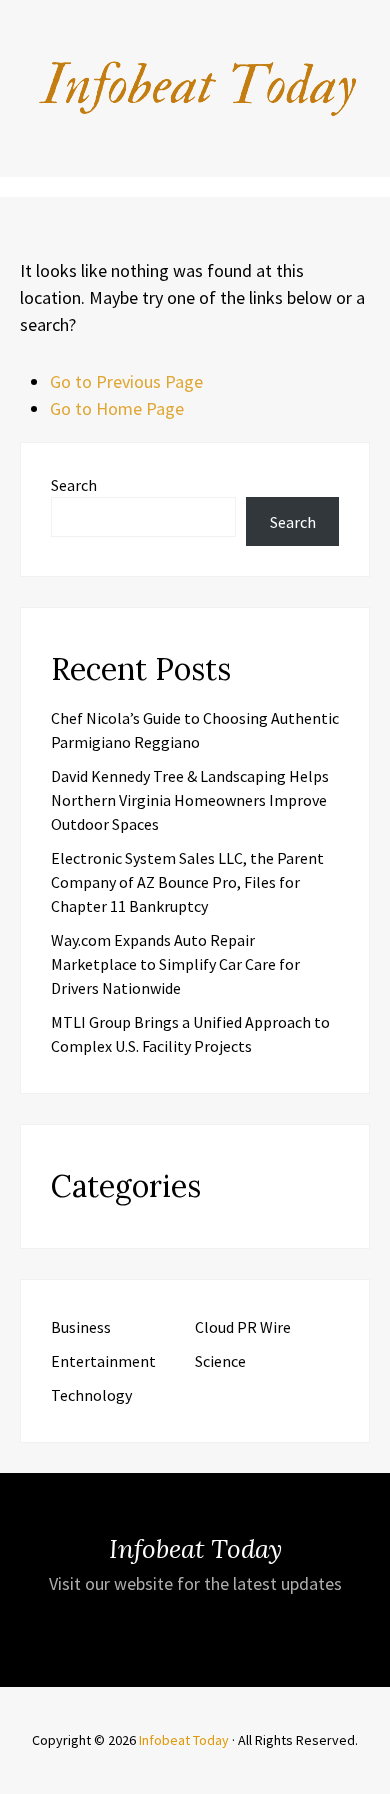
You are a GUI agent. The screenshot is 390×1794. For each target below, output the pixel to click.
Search (74, 485)
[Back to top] (370, 1774)
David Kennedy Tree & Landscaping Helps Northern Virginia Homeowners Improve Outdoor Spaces (190, 800)
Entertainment (103, 1361)
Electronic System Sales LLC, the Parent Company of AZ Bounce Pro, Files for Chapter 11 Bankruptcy (187, 882)
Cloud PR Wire (243, 1327)
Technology (91, 1395)
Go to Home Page (117, 408)
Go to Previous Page (126, 381)
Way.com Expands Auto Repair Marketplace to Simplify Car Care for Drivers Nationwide (175, 964)
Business (81, 1327)
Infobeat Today (184, 1740)
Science (220, 1361)
